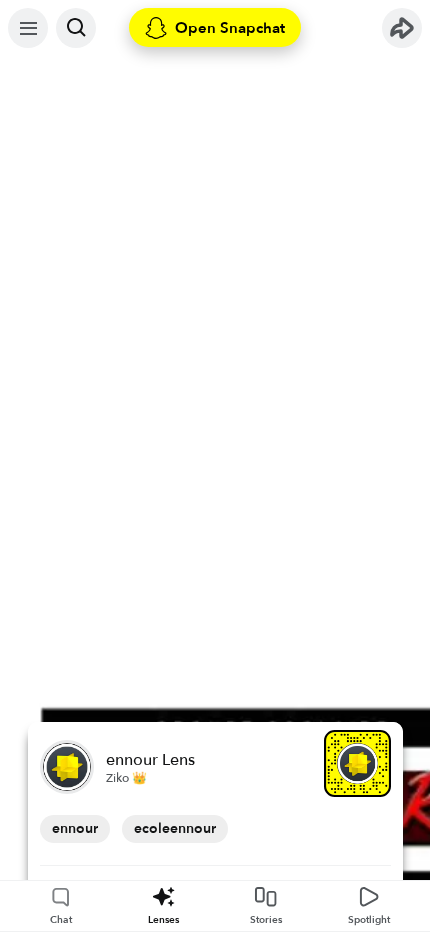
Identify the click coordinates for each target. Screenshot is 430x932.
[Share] (402, 28)
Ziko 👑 (126, 778)
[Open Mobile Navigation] (28, 28)
